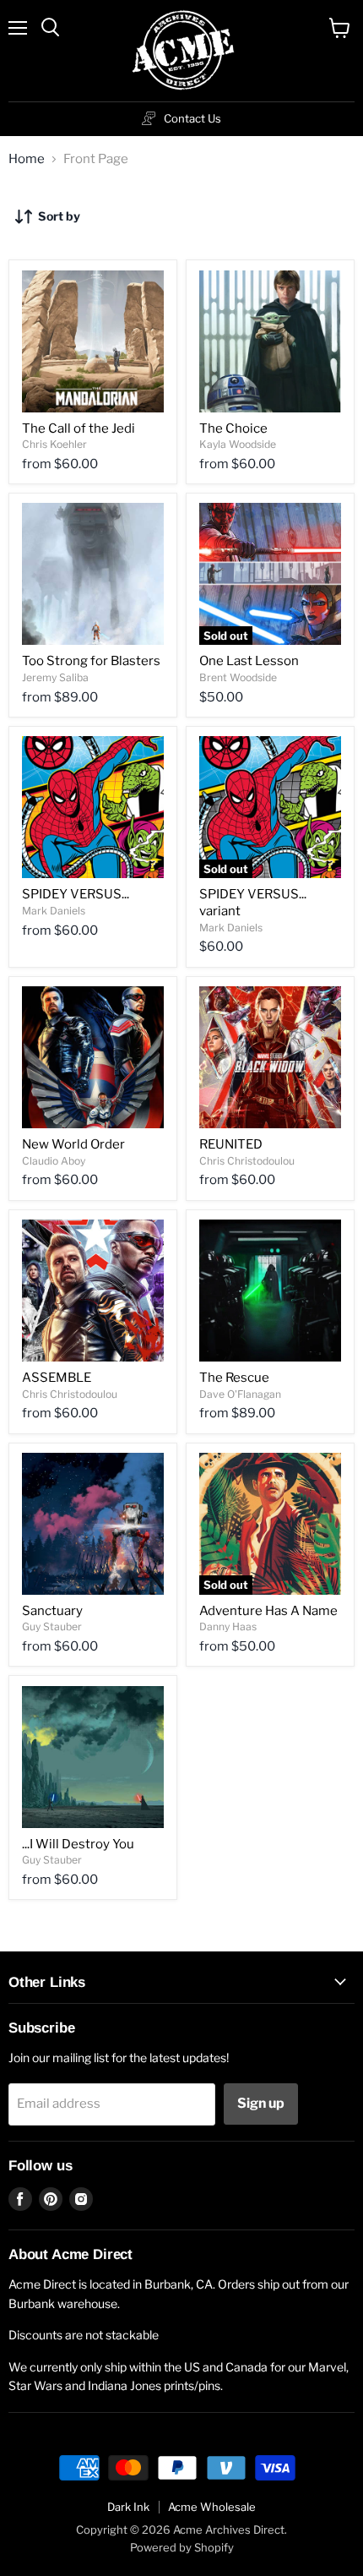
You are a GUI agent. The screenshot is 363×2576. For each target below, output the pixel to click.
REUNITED (231, 1144)
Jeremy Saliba (55, 677)
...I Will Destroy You (78, 1844)
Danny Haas (228, 1626)
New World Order (73, 1144)
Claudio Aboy (54, 1161)
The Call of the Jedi (79, 428)
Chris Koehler (54, 444)
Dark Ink (128, 2507)
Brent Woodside (238, 677)
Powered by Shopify (182, 2547)
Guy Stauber (52, 1626)
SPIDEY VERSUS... (76, 894)
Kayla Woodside (238, 444)
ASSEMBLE (57, 1378)
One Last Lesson (249, 661)
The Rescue (234, 1378)
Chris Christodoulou (247, 1161)
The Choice (233, 428)
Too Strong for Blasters (91, 661)
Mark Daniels (54, 911)
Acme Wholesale (212, 2507)
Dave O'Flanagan (240, 1394)
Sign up (261, 2103)
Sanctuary (52, 1611)
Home (27, 159)
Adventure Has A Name (268, 1611)
